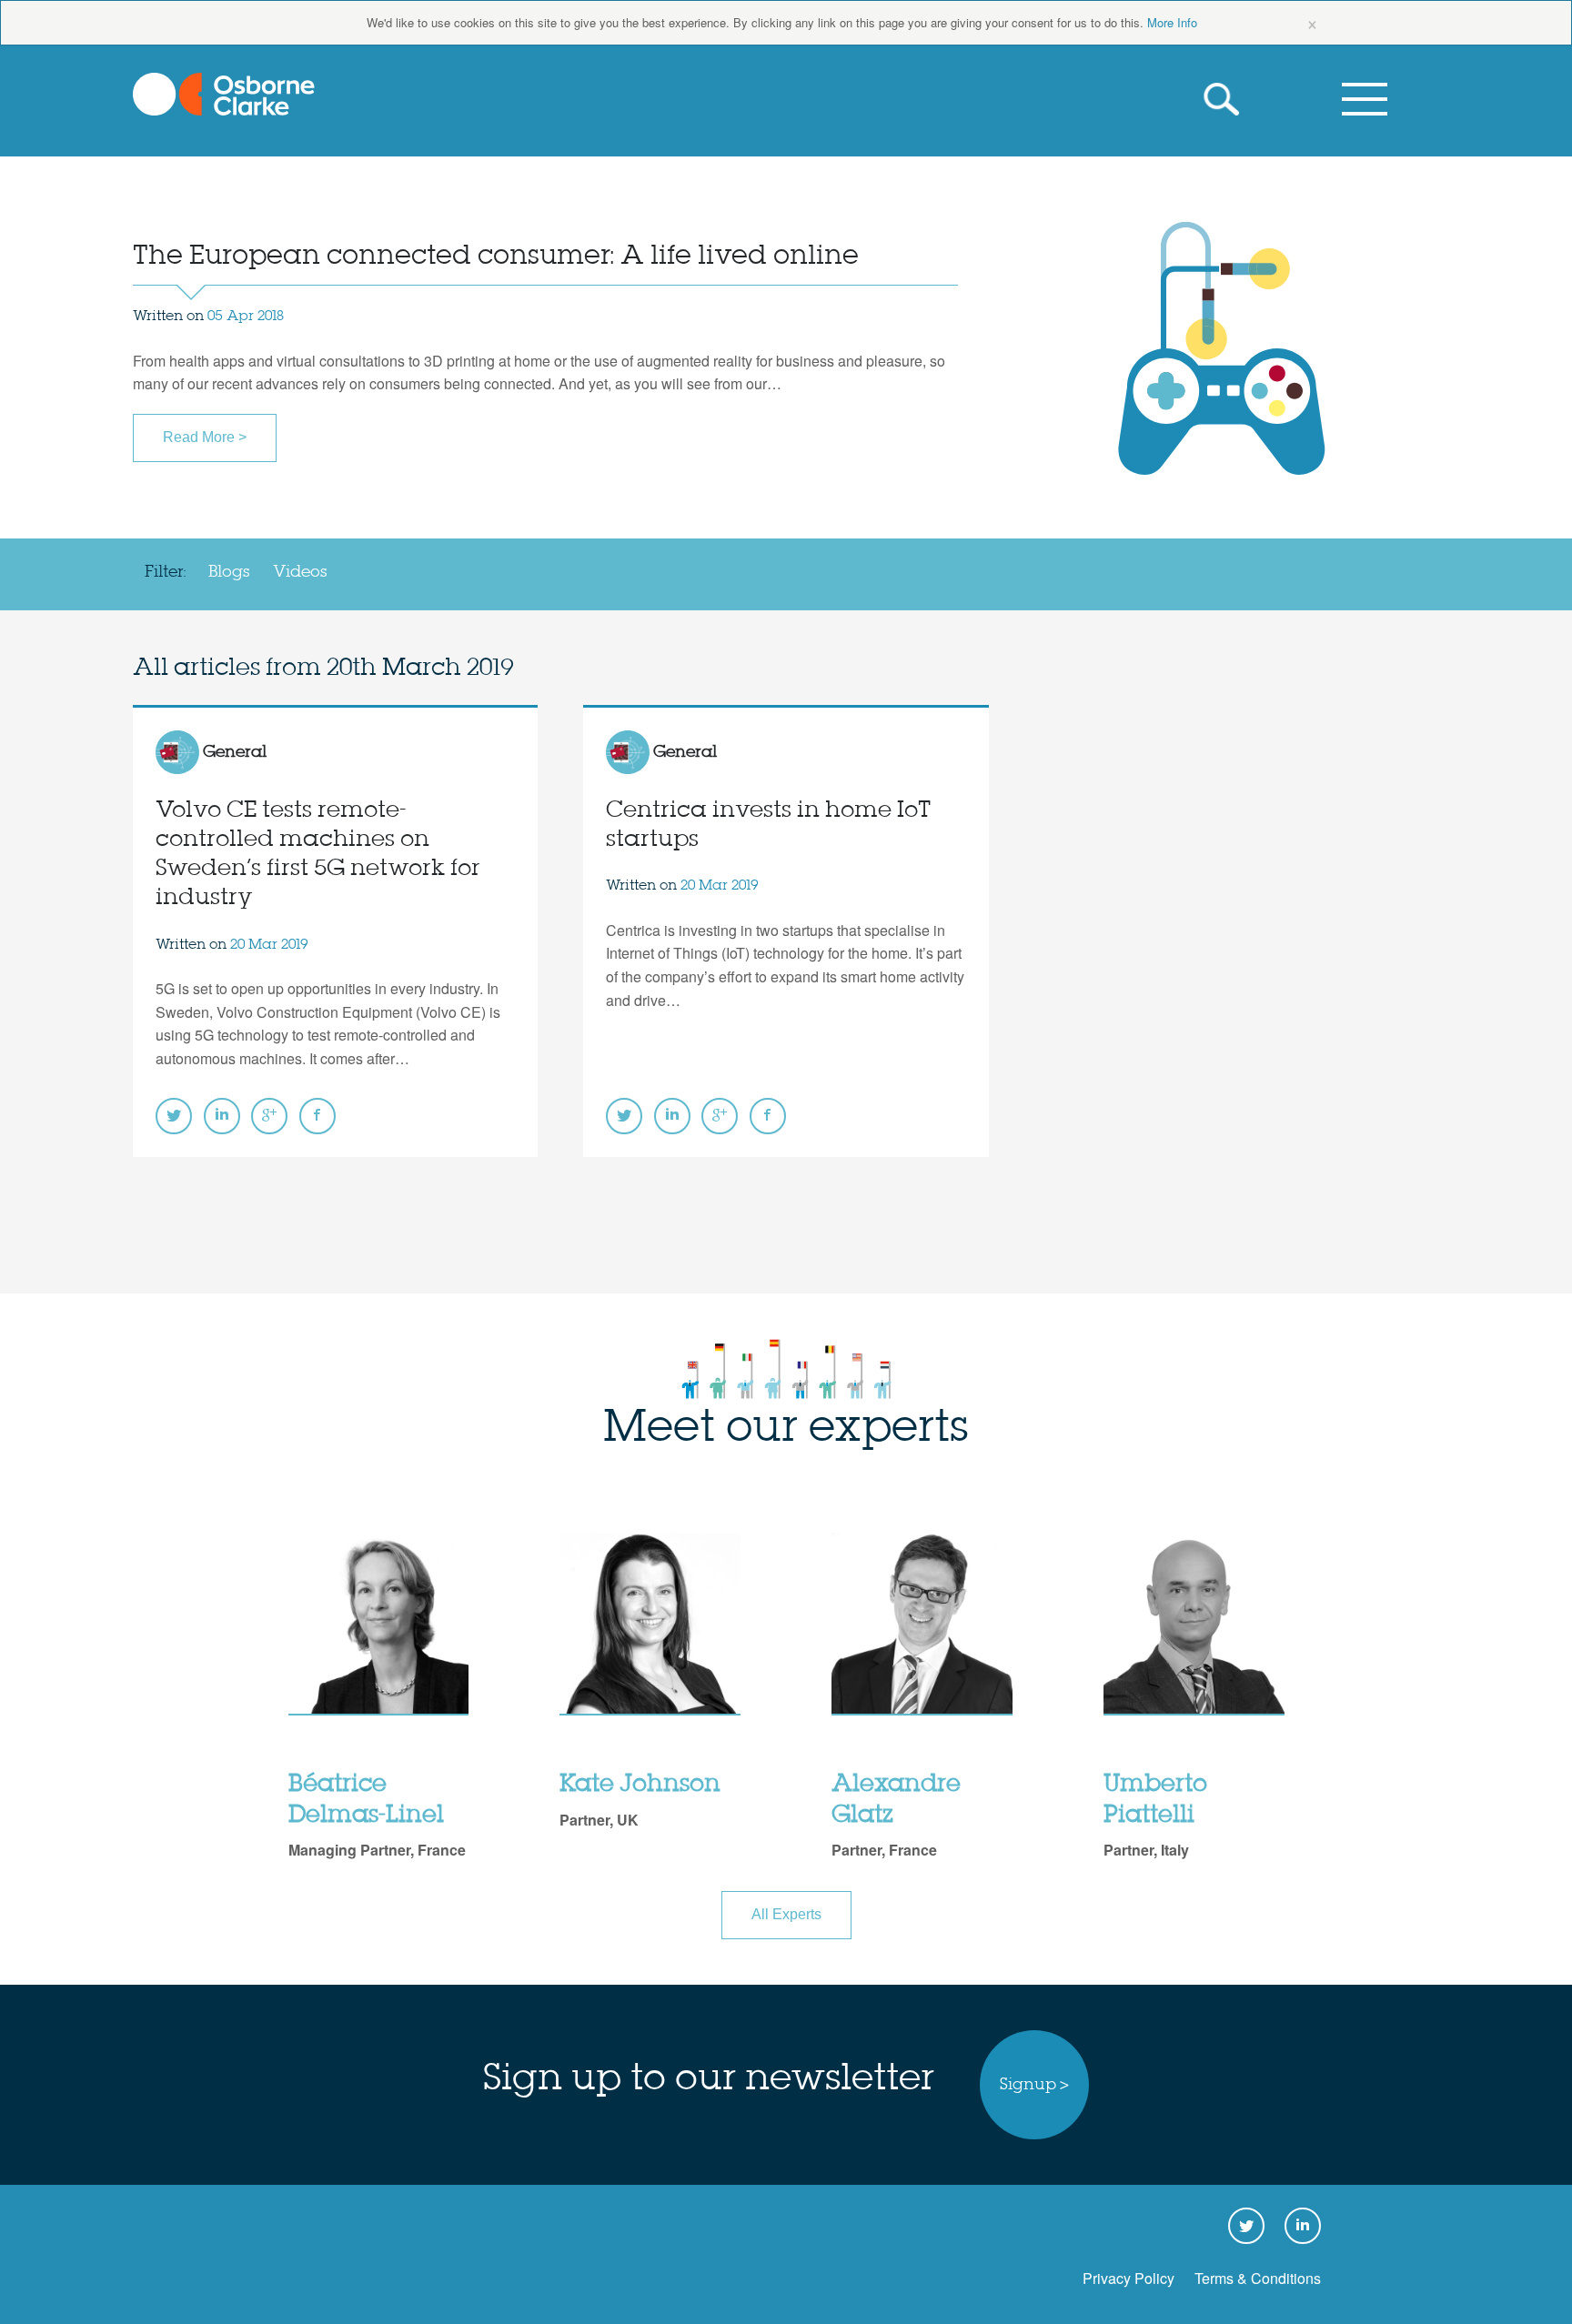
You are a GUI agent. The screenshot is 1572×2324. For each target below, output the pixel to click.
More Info (1172, 22)
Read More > (205, 437)
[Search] (1225, 100)
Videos (300, 572)
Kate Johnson (640, 1785)
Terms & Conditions (1258, 2278)
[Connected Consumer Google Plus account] (269, 1116)
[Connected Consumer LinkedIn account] (222, 1116)
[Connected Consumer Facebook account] (317, 1116)
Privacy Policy (1129, 2278)
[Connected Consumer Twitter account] (174, 1116)
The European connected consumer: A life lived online (496, 256)
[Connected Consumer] (224, 94)
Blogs (229, 572)
